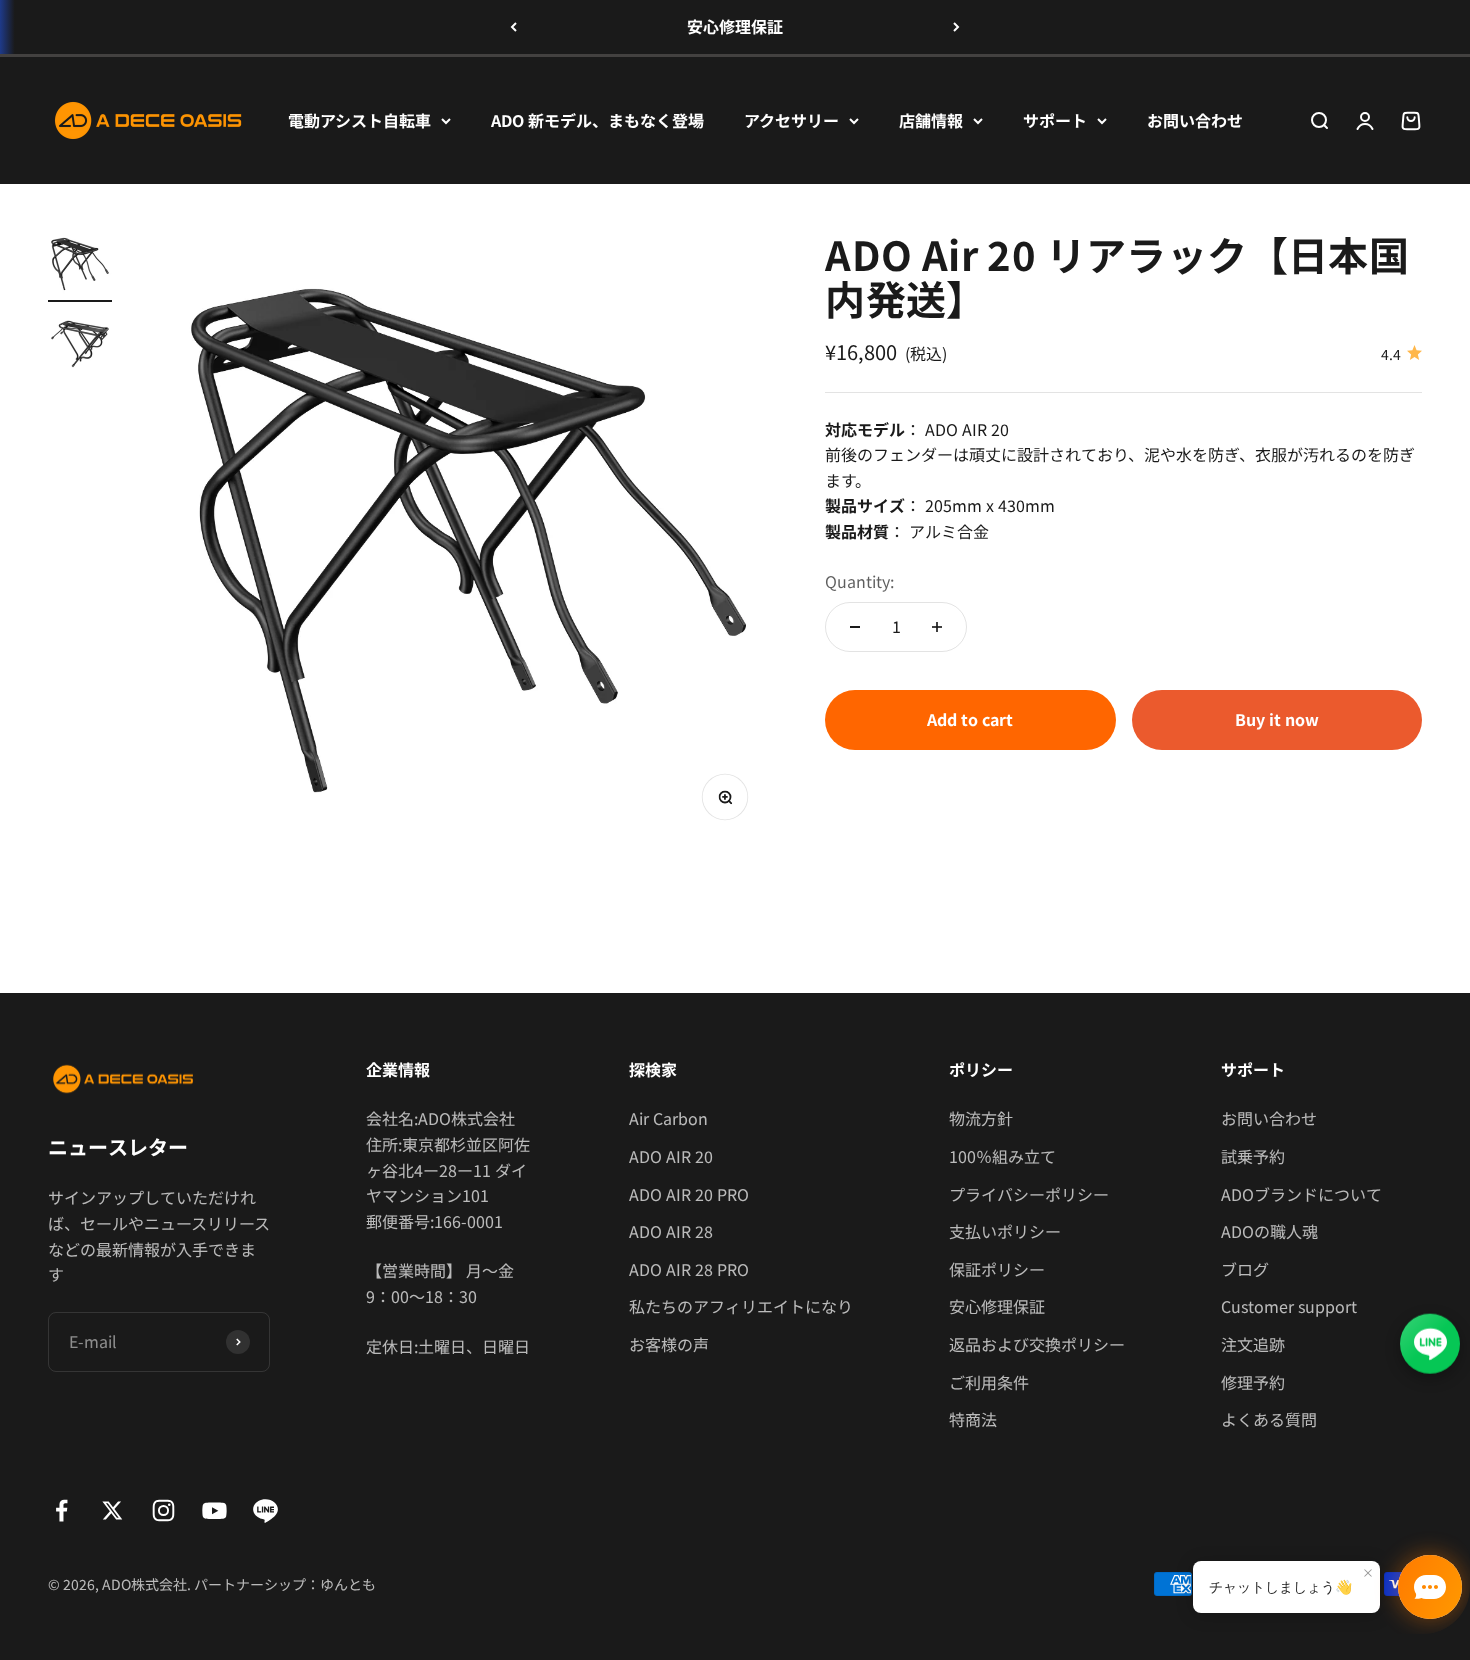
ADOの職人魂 (1269, 1231)
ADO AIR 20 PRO (689, 1194)
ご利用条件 (989, 1382)
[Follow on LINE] (265, 1510)
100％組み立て (1002, 1156)
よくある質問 (1269, 1419)
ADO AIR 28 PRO (689, 1269)
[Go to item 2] (80, 347)
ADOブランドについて (1301, 1194)
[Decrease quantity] (855, 627)
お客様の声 (669, 1344)
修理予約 (1253, 1382)
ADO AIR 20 (671, 1156)
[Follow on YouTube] (214, 1510)
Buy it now (1277, 719)
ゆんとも (348, 1584)
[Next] (956, 27)
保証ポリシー (997, 1269)
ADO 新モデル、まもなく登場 (597, 119)
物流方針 (981, 1118)
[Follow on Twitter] (112, 1510)
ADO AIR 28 (671, 1231)
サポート (1055, 119)
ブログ (1245, 1269)
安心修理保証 (735, 26)
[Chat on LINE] (1430, 1342)
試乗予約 (1253, 1156)
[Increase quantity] (937, 627)
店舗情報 (931, 119)
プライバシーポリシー (1029, 1194)
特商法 (973, 1419)
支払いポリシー (1005, 1231)
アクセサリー (791, 119)
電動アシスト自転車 (359, 119)
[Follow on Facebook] (61, 1510)
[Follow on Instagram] (163, 1510)
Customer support (1289, 1306)
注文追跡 (1253, 1344)
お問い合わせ (1195, 119)
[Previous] (513, 27)
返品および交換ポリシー (1037, 1344)
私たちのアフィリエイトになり (741, 1306)
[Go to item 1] (80, 267)
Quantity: (859, 581)
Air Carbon (668, 1118)
